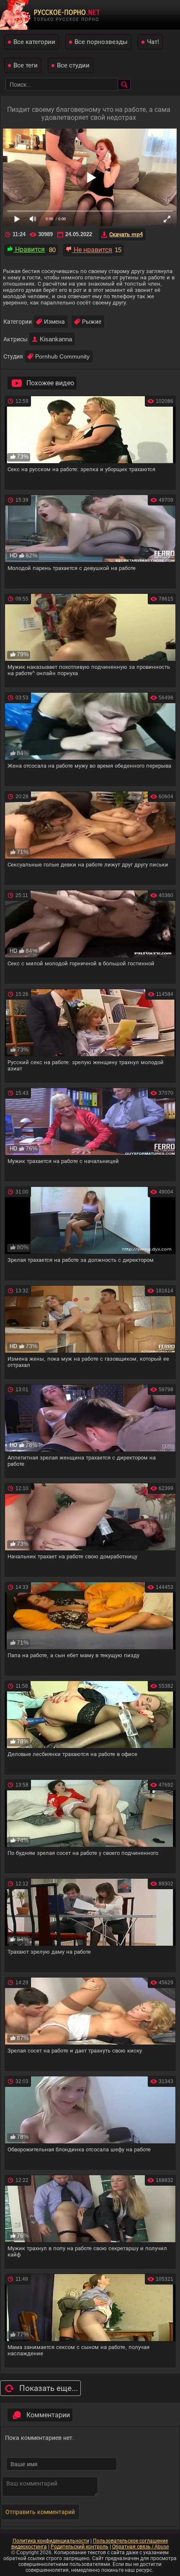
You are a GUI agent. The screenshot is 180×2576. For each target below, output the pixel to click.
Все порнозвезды (101, 42)
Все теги (26, 65)
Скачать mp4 (126, 234)
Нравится (29, 249)
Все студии (73, 65)
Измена (54, 322)
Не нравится (92, 250)
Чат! (153, 42)
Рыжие (92, 322)
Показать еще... (49, 2388)
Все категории (34, 42)
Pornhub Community (62, 356)
